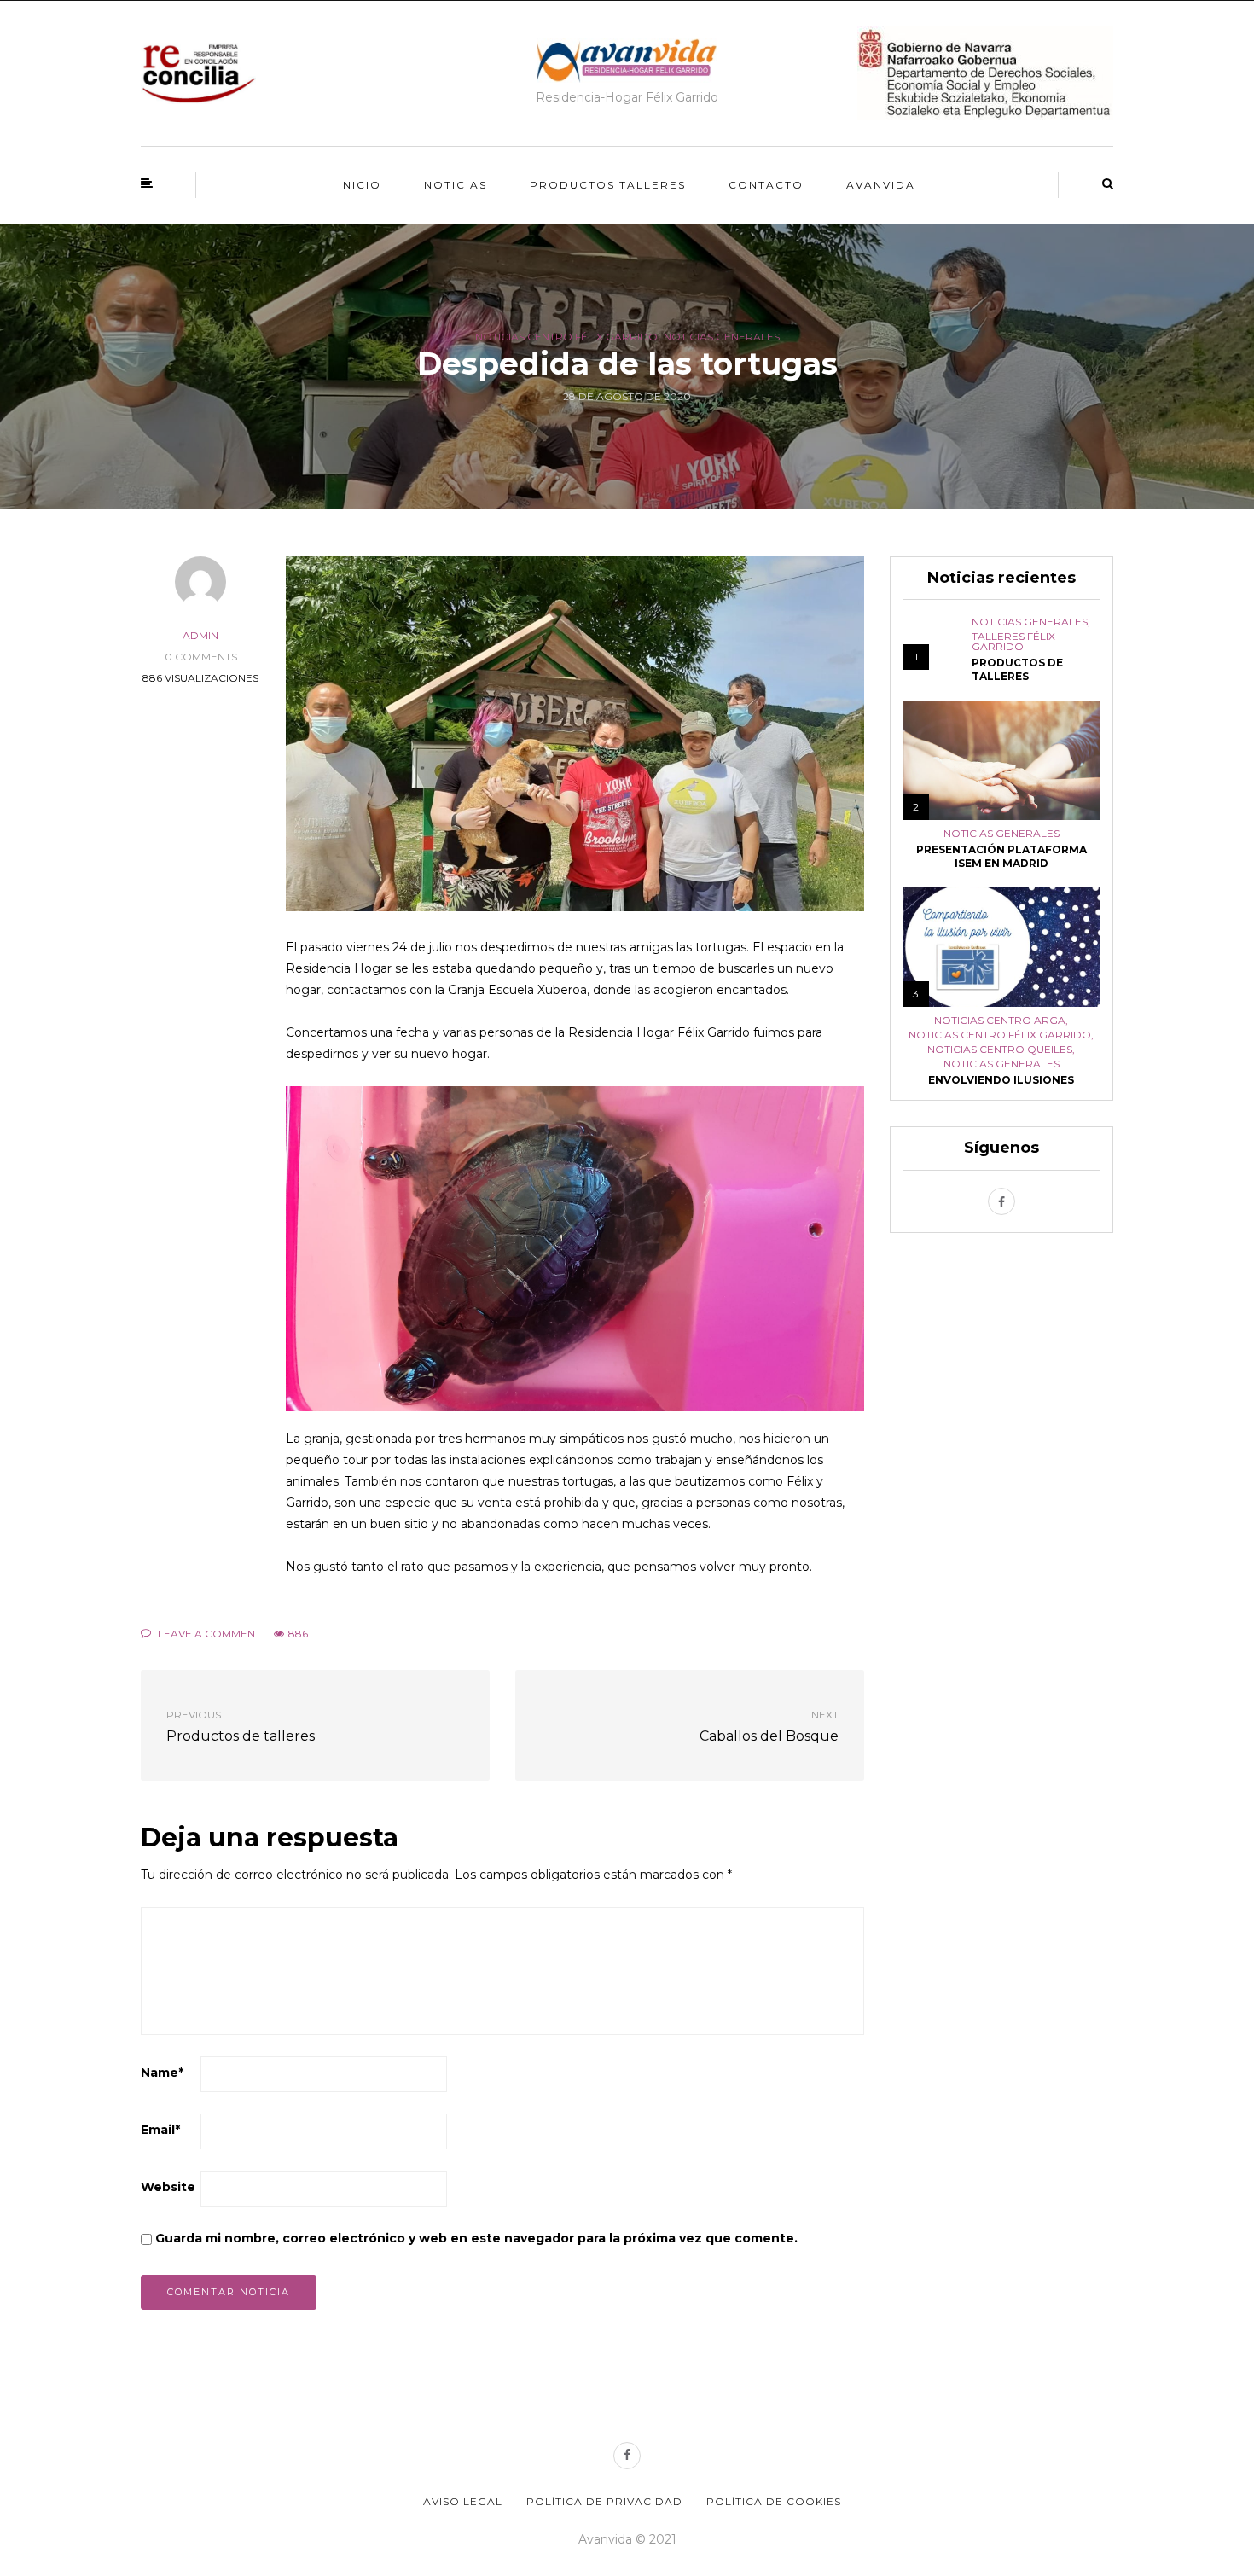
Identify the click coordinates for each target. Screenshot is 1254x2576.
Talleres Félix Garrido (1013, 642)
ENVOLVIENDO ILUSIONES (1001, 1080)
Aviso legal (463, 2501)
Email (160, 2130)
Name (162, 2073)
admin (200, 635)
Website (168, 2187)
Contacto (766, 185)
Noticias (456, 185)
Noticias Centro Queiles (1000, 1050)
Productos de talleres (1017, 669)
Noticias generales (722, 337)
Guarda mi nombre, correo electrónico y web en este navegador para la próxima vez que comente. (476, 2238)
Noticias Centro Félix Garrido (566, 337)
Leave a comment (208, 1634)
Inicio (360, 185)
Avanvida (881, 185)
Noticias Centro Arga (1000, 1021)
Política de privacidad (604, 2501)
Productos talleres (608, 185)
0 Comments (201, 657)
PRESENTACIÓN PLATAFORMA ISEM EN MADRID (1001, 856)
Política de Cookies (774, 2501)
